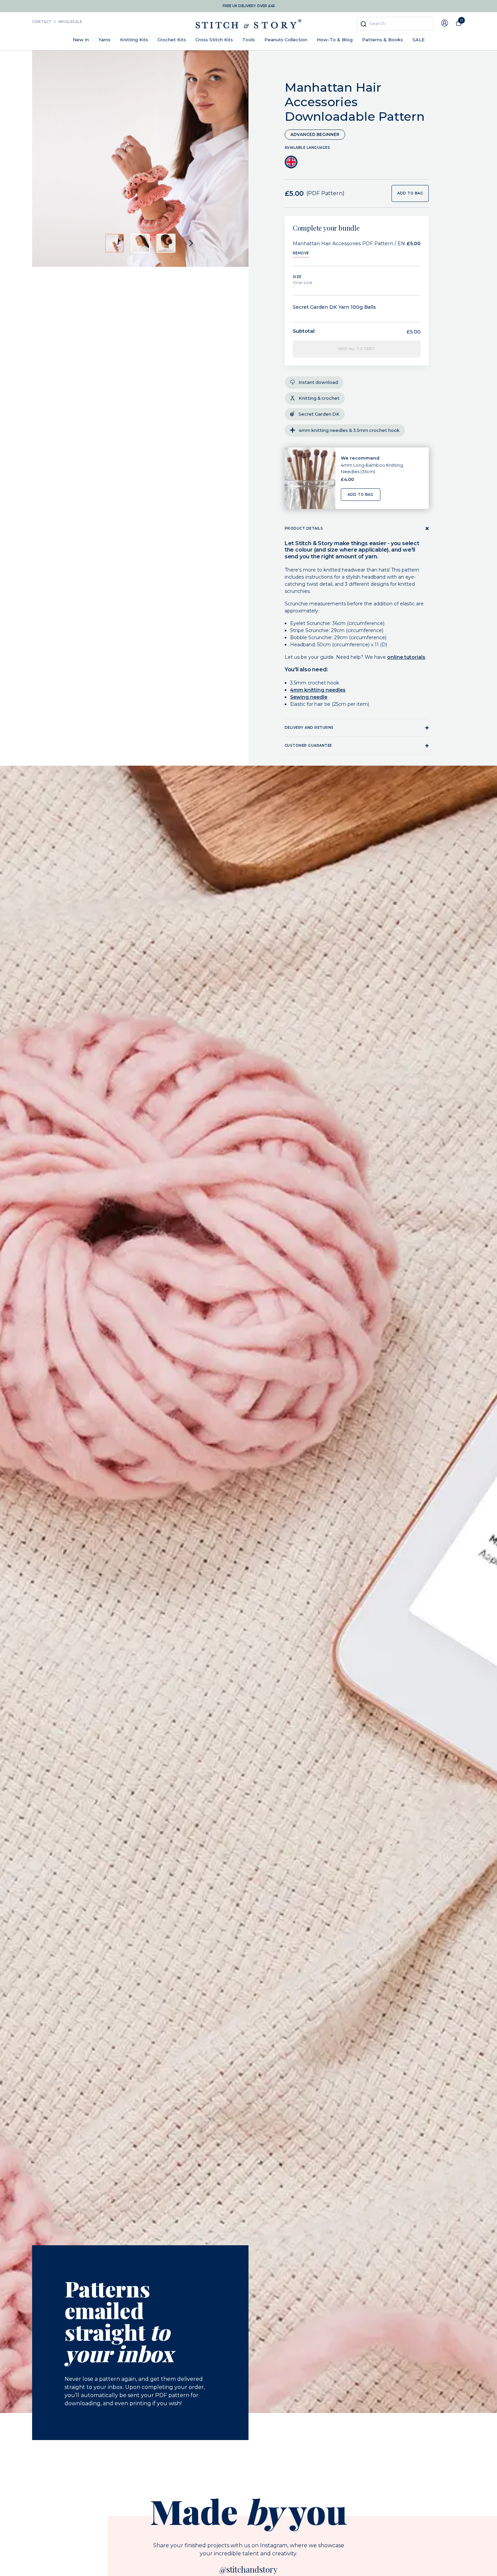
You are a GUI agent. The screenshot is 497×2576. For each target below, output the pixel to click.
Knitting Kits (134, 40)
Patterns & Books (383, 40)
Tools (249, 40)
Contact (42, 22)
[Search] (363, 24)
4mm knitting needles (318, 690)
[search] (395, 24)
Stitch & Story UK (249, 24)
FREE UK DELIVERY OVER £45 (249, 6)
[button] (115, 243)
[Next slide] (191, 243)
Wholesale (70, 22)
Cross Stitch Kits (214, 40)
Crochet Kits (172, 40)
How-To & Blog (335, 40)
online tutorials (406, 657)
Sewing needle (309, 697)
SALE (419, 40)
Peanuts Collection (286, 40)
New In (81, 40)
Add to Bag (360, 495)
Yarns (104, 40)
